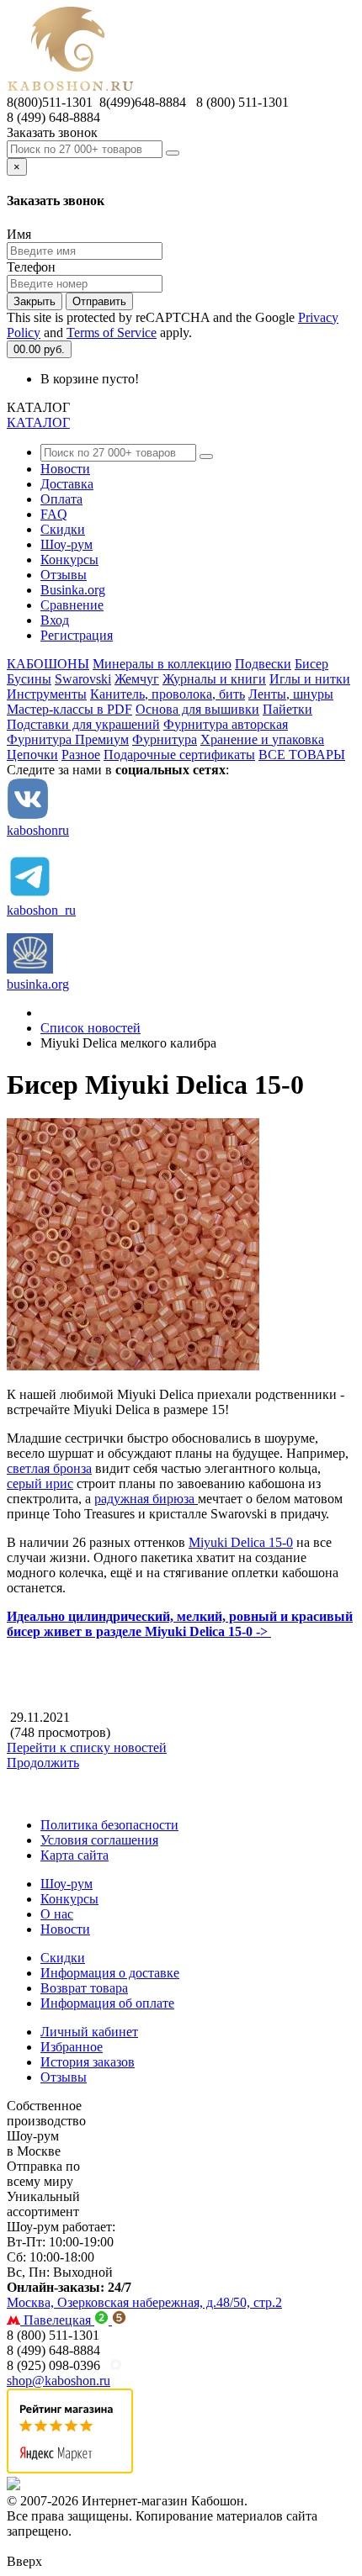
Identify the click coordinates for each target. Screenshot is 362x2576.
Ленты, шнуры (291, 694)
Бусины (29, 679)
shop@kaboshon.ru (59, 2381)
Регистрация (77, 635)
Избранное (72, 2047)
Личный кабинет (89, 2032)
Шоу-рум (67, 544)
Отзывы (64, 575)
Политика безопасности (109, 1825)
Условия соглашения (99, 1840)
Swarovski (83, 679)
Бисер (311, 664)
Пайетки (287, 709)
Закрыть (35, 301)
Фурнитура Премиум (68, 739)
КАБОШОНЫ (48, 664)
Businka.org (73, 590)
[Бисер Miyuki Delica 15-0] (133, 1366)
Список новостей (90, 1028)
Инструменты (47, 694)
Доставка (67, 484)
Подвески (263, 664)
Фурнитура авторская (226, 724)
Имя (19, 234)
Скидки (63, 529)
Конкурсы (69, 560)
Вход (55, 620)
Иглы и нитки (310, 679)
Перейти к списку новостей (87, 1747)
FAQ (54, 514)
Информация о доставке (110, 1973)
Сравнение (72, 605)
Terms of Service (112, 333)
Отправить (99, 301)
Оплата (61, 499)
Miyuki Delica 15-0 (241, 1542)
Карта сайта (75, 1855)
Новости (65, 469)
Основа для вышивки (197, 709)
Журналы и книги (214, 679)
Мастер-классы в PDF (69, 709)
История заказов (88, 2062)
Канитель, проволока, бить (168, 694)
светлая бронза (49, 1468)
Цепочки (32, 755)
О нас (57, 1914)
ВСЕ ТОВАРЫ (302, 755)
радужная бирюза (146, 1499)
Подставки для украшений (83, 724)
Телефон (31, 267)
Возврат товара (84, 1988)
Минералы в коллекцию (162, 664)
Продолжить (43, 1763)
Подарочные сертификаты (179, 755)
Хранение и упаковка (262, 739)
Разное (81, 755)
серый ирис (40, 1483)
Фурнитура (165, 739)
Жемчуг (137, 679)
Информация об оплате (107, 2003)
